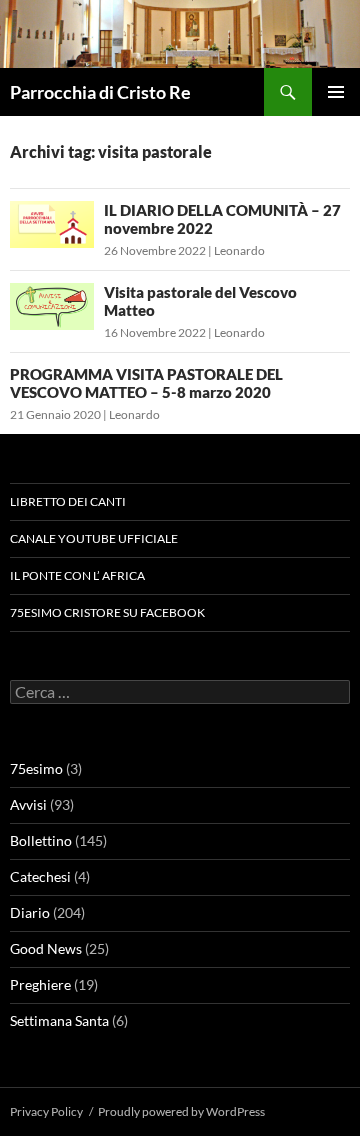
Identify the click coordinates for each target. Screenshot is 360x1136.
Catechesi (40, 876)
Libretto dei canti (68, 501)
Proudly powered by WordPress (181, 1111)
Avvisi (28, 804)
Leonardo (239, 250)
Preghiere (40, 984)
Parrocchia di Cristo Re (100, 92)
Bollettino (41, 840)
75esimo (36, 768)
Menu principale (336, 92)
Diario (30, 912)
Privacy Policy (46, 1111)
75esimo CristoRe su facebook (107, 612)
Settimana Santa (59, 1020)
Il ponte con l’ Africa (77, 575)
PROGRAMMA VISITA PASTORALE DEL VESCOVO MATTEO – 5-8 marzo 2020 (146, 383)
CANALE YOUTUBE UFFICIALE (94, 538)
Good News (46, 948)
